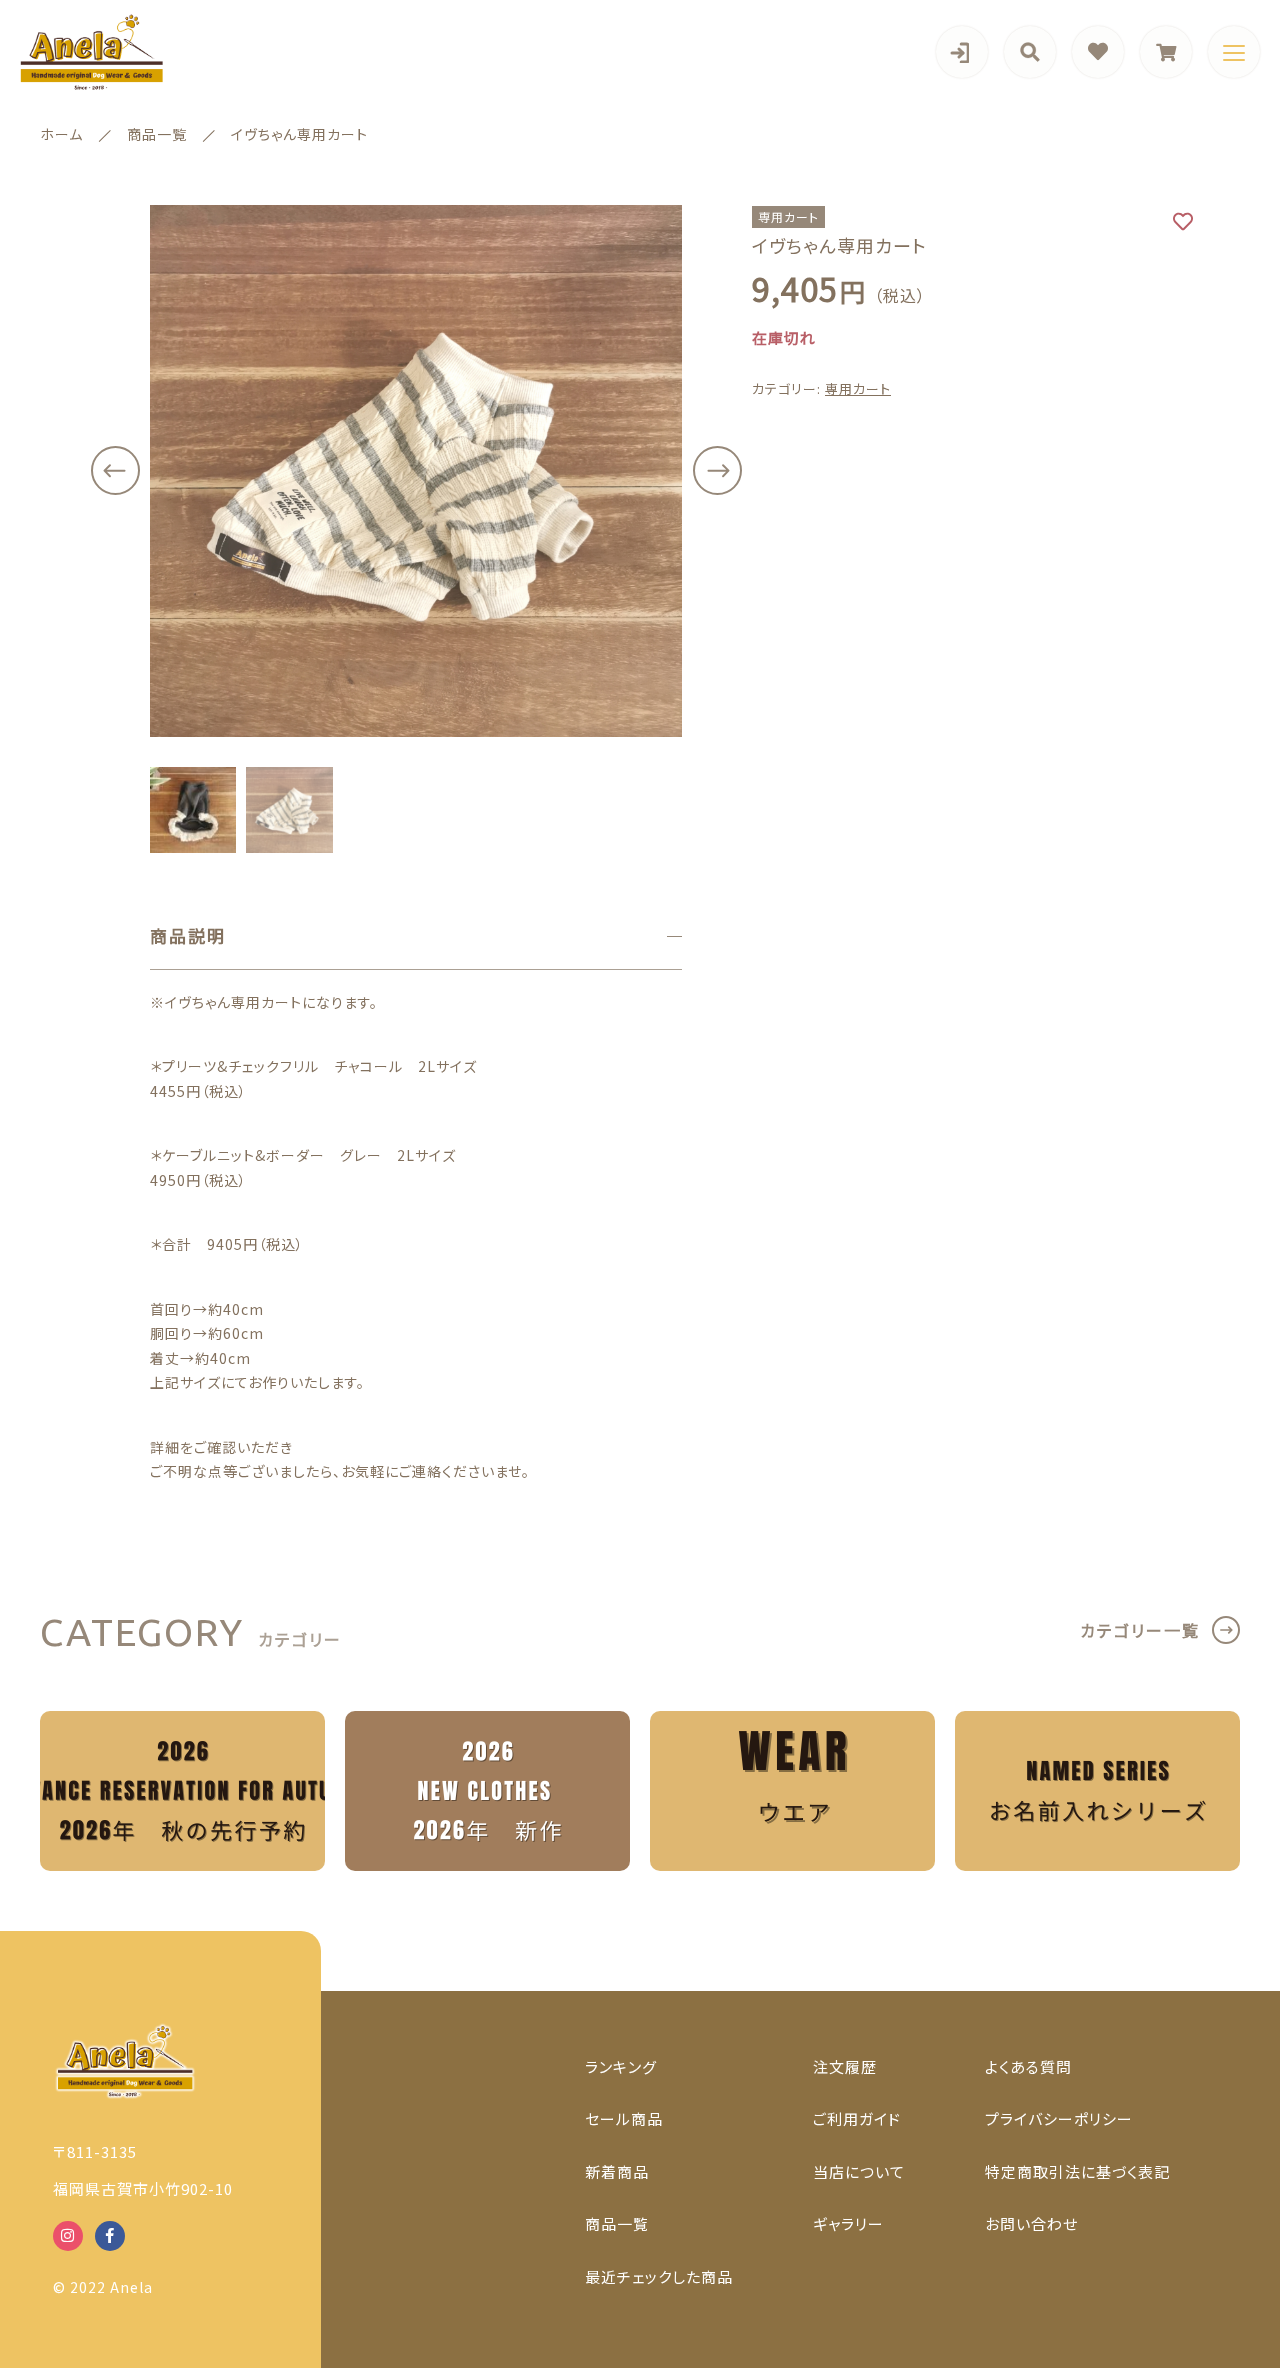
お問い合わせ (1031, 2223)
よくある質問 (1028, 2066)
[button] (115, 471)
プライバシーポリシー (1059, 2118)
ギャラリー (848, 2223)
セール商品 (624, 2118)
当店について (859, 2171)
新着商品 (617, 2171)
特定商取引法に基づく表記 (1077, 2171)
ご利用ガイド (857, 2118)
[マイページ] (962, 52)
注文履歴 (845, 2066)
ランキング (621, 2066)
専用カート (858, 389)
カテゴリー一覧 (1140, 1630)
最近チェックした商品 (659, 2276)
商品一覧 (617, 2223)
